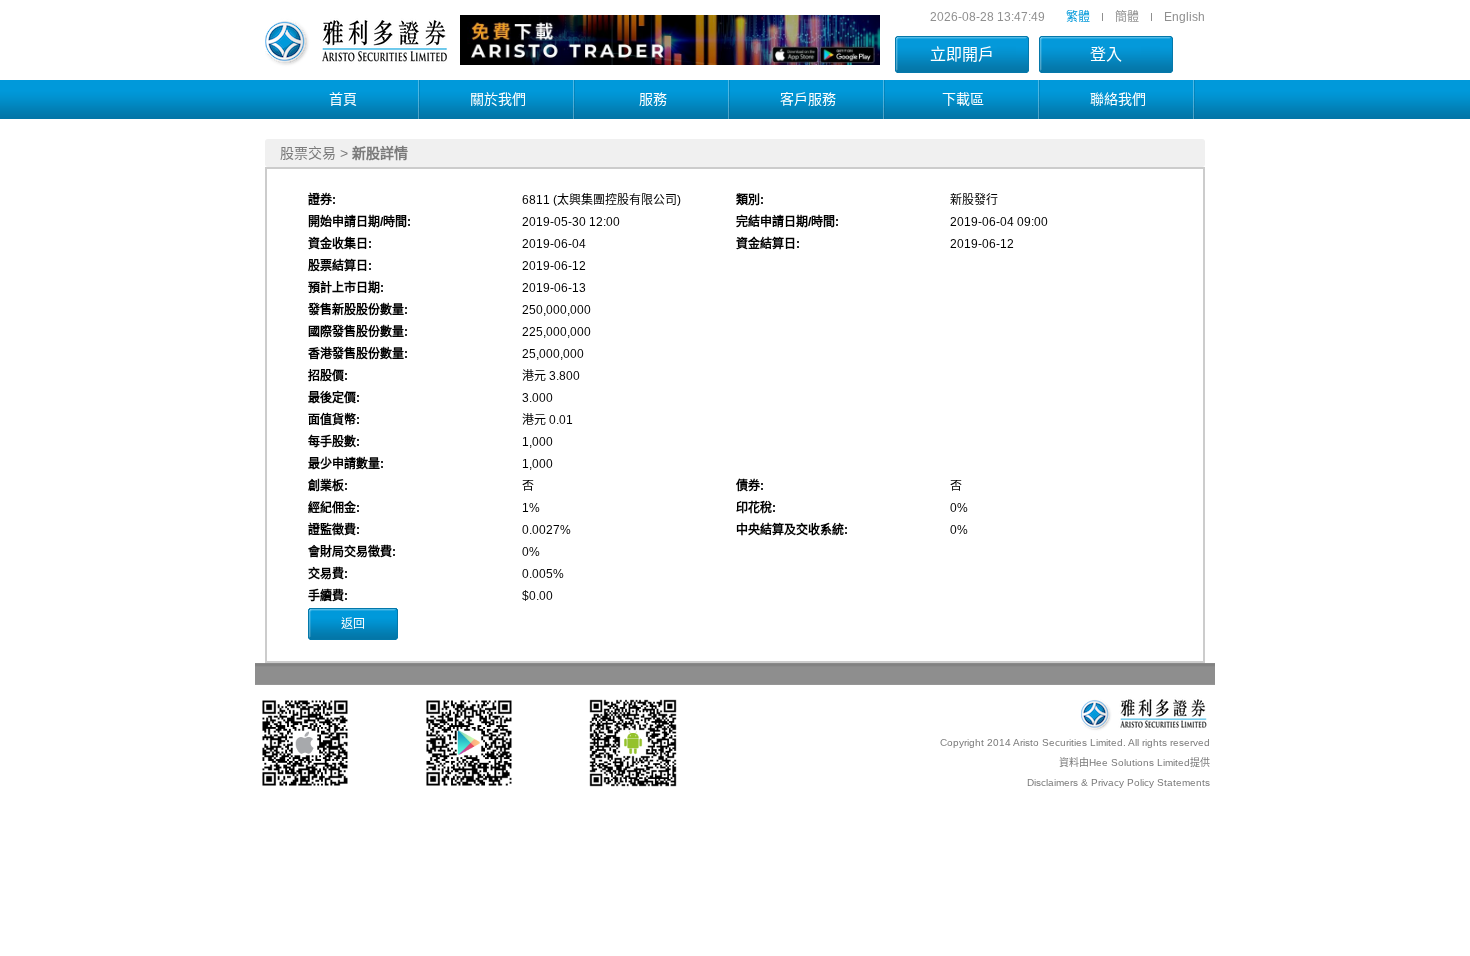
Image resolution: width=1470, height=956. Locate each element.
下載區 (963, 99)
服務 (653, 99)
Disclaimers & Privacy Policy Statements (1118, 782)
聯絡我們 (1118, 99)
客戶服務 (808, 99)
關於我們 (498, 99)
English (1184, 17)
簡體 (1127, 17)
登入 (1106, 54)
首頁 (343, 99)
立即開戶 (962, 54)
